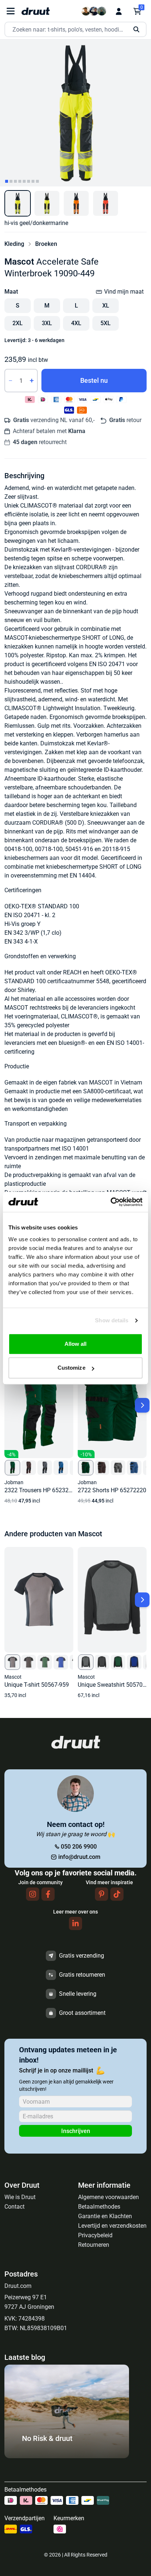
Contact (14, 2207)
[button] (18, 203)
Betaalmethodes (99, 2207)
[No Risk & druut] (67, 2456)
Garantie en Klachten (105, 2216)
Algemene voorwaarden (108, 2197)
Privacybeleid (95, 2235)
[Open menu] (11, 11)
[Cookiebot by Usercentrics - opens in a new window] (111, 1202)
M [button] (47, 306)
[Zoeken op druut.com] (75, 30)
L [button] (76, 306)
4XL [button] (76, 323)
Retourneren (94, 2245)
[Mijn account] (119, 11)
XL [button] (106, 306)
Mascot (19, 262)
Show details (112, 1320)
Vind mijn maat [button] (124, 292)
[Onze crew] (94, 11)
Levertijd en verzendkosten (112, 2226)
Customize (71, 1368)
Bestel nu (94, 380)
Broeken (46, 244)
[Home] (36, 11)
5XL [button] (106, 323)
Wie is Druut (20, 2197)
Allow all (76, 1344)
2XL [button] (18, 323)
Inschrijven (76, 2131)
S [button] (18, 306)
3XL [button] (47, 323)
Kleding (14, 244)
